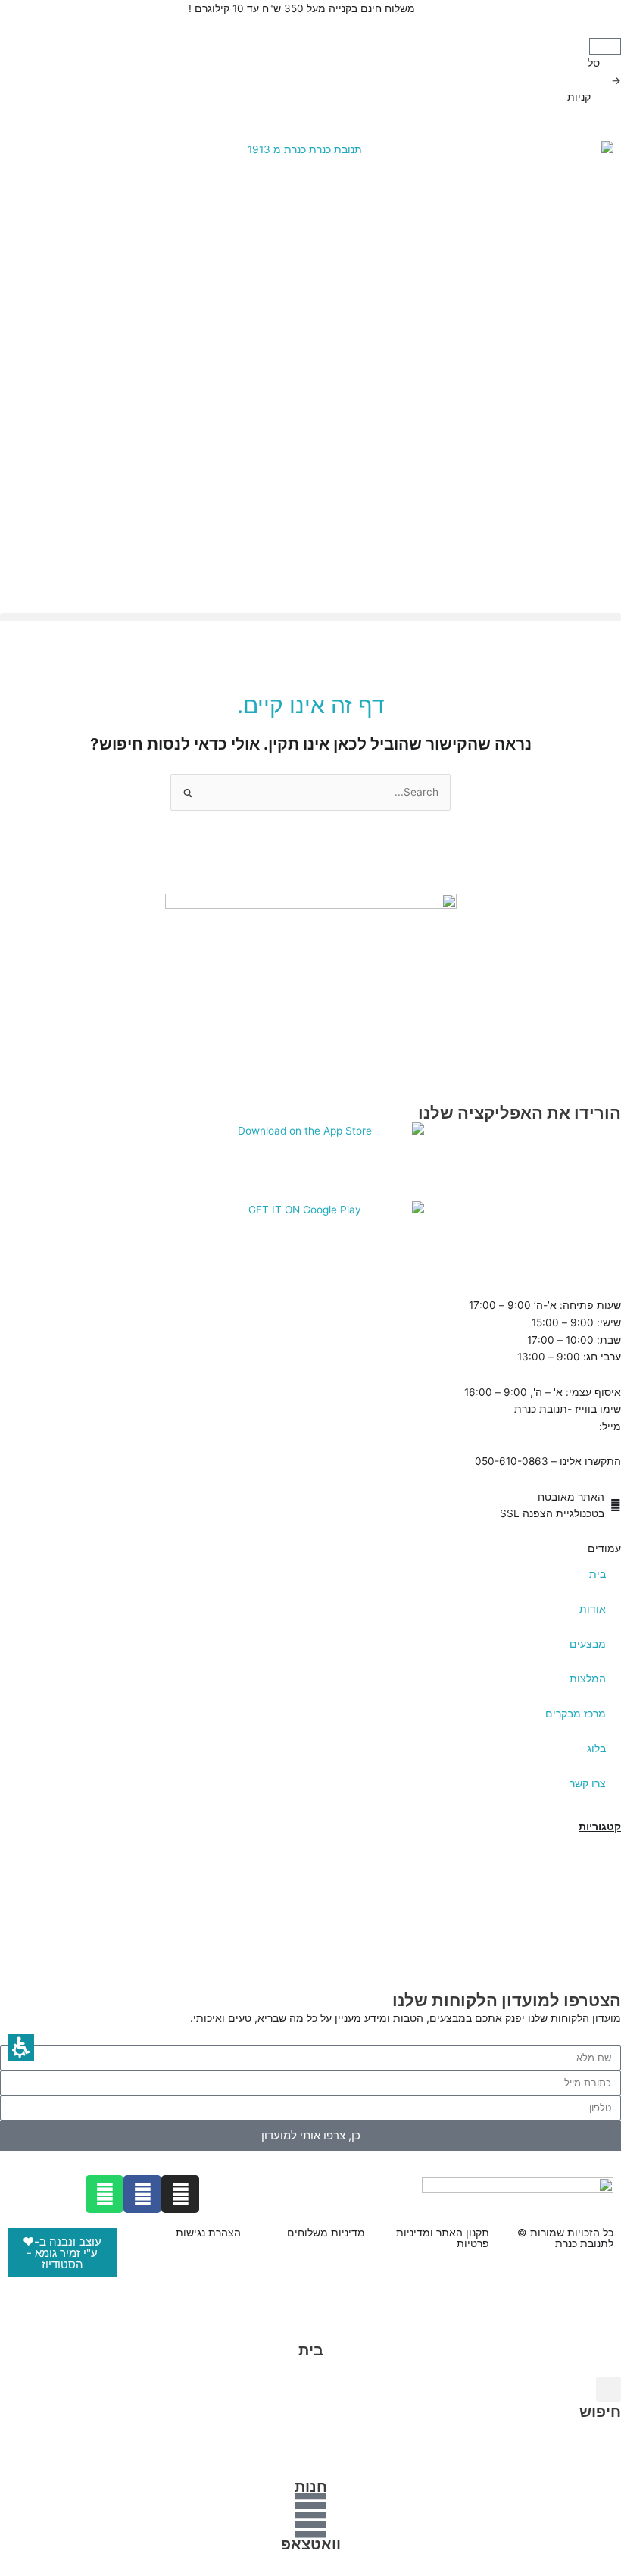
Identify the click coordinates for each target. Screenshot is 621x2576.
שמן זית (603, 1912)
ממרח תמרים (590, 1946)
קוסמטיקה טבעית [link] (579, 1877)
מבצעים (588, 1644)
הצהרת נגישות (208, 2233)
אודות (593, 1609)
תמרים (605, 1843)
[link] (310, 1241)
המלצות (588, 1679)
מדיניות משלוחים (326, 2233)
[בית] (310, 2321)
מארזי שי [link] (600, 1895)
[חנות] (310, 2458)
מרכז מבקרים (576, 1714)
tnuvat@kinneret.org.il (542, 1426)
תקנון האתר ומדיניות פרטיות (443, 2238)
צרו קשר (588, 1783)
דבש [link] (610, 1861)
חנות (311, 2487)
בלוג (596, 1748)
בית (598, 1574)
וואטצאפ (311, 2544)
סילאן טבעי (594, 1929)
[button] (605, 46)
